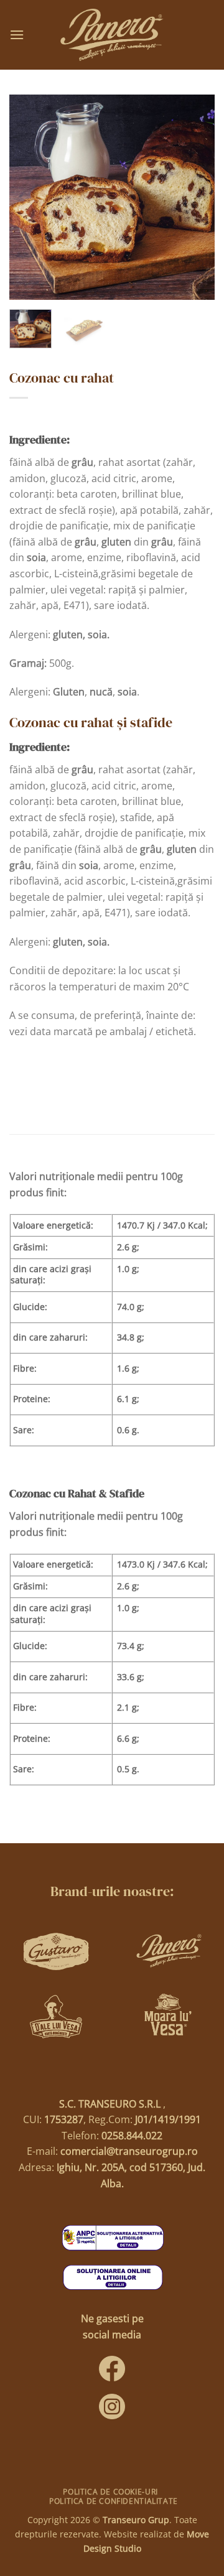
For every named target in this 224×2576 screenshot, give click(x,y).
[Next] (195, 197)
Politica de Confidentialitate (114, 2501)
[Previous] (29, 197)
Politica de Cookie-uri (110, 2492)
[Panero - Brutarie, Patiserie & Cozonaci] (112, 35)
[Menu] (17, 35)
